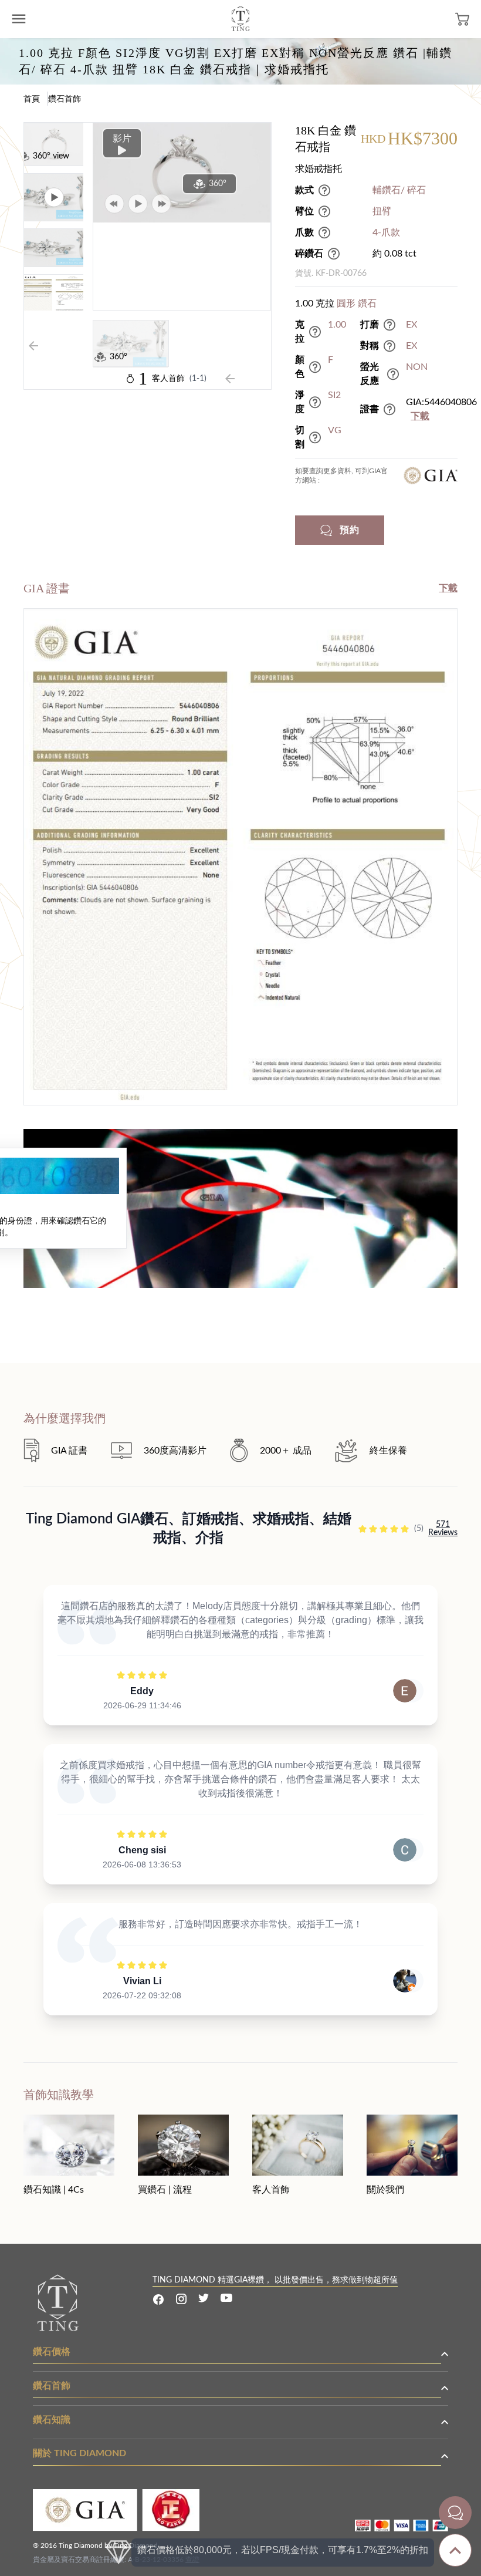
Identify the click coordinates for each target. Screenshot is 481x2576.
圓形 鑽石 (357, 304)
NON (417, 367)
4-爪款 (386, 232)
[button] (376, 530)
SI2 (334, 395)
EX (411, 325)
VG (335, 430)
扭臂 (382, 211)
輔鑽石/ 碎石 (399, 190)
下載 (420, 416)
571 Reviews (443, 1529)
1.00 (337, 325)
